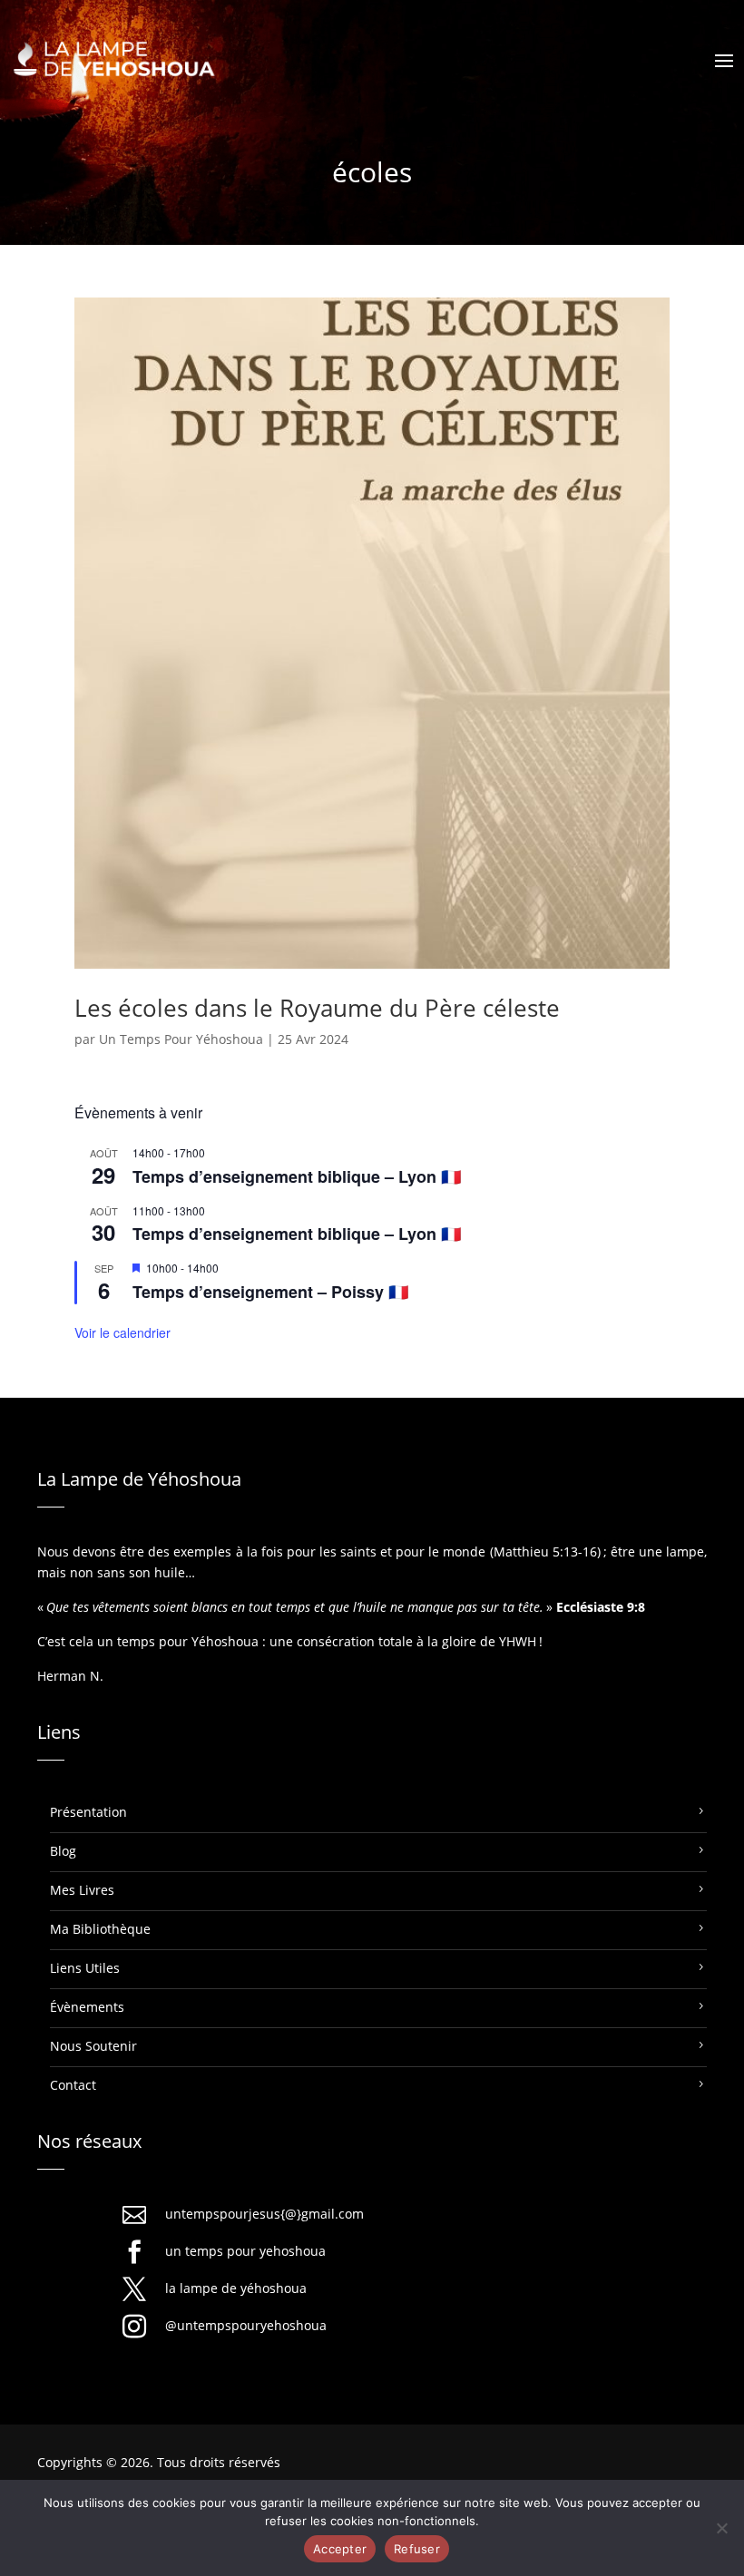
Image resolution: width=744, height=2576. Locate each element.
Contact (73, 2085)
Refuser (417, 2549)
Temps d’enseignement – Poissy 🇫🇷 (270, 1292)
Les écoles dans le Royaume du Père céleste (317, 1008)
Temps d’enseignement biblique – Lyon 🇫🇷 (297, 1176)
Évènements (87, 2007)
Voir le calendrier (122, 1332)
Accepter (340, 2549)
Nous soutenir (93, 2046)
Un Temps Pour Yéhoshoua (181, 1039)
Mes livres (82, 1890)
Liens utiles (85, 1968)
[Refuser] (721, 2528)
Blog (63, 1851)
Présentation (88, 1812)
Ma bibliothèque (100, 1929)
